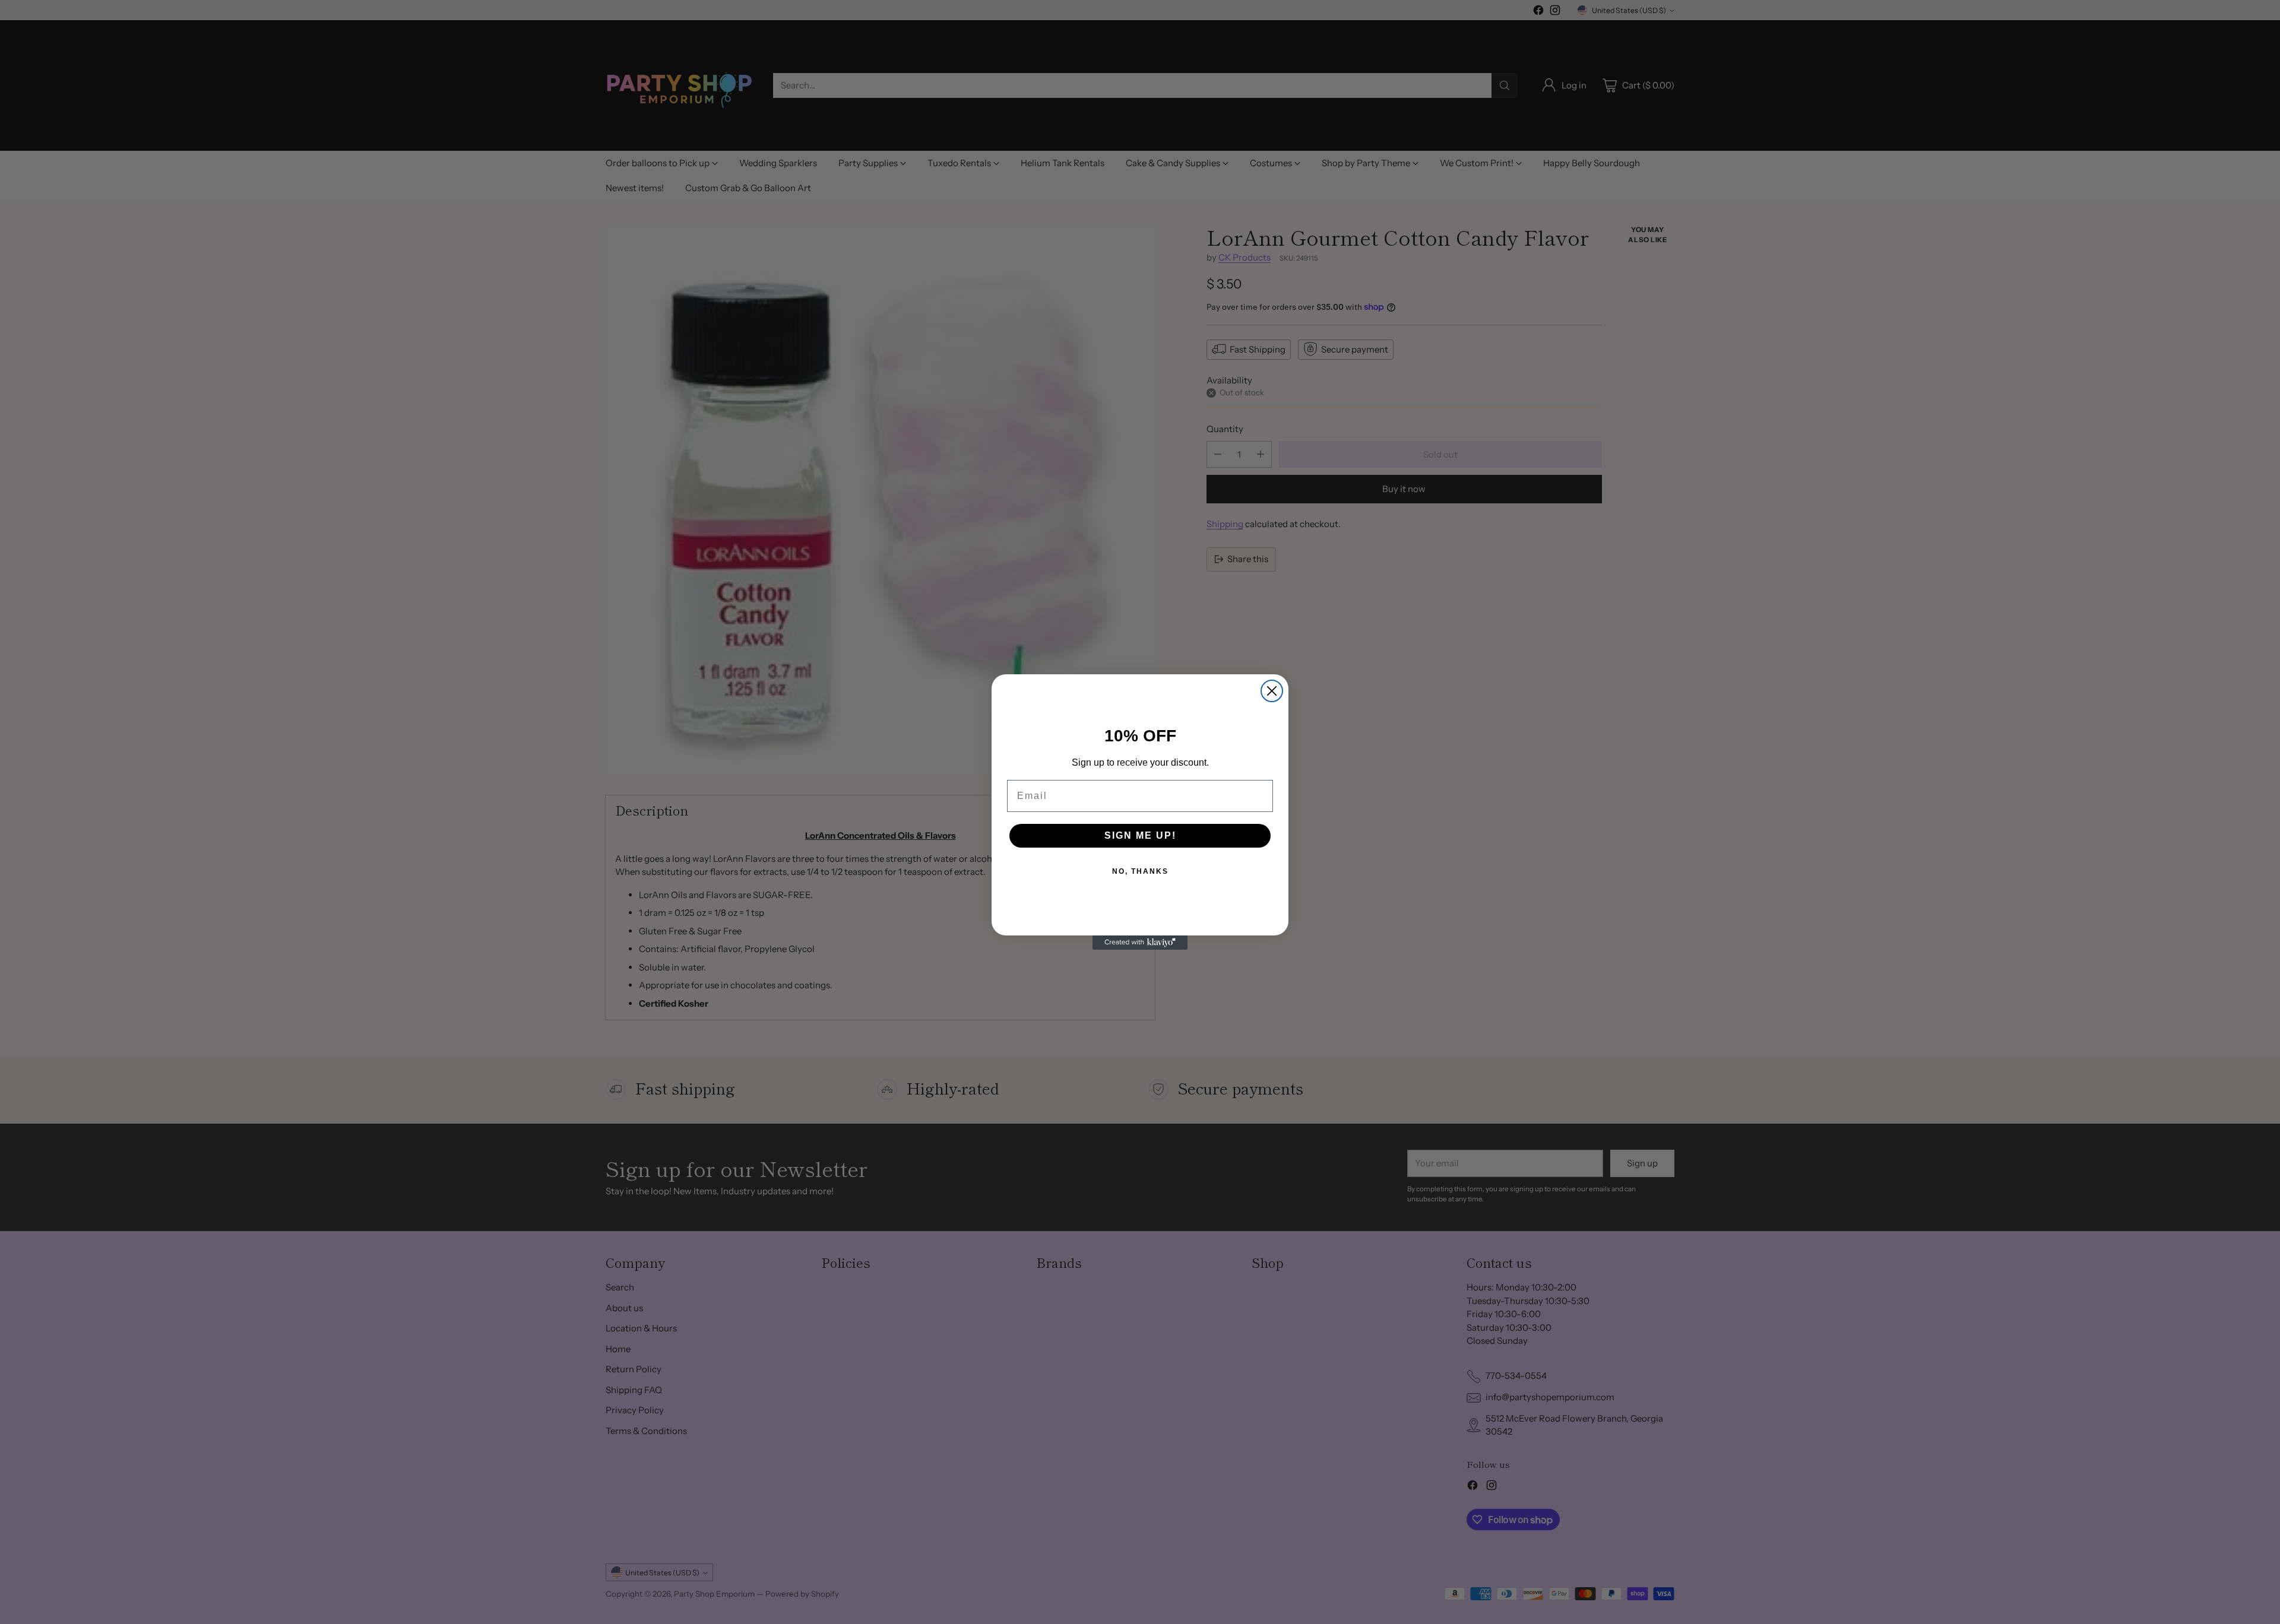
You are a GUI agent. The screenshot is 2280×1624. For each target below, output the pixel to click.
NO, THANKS (1140, 871)
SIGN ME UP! (1140, 835)
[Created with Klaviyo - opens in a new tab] (1140, 943)
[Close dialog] (1272, 691)
